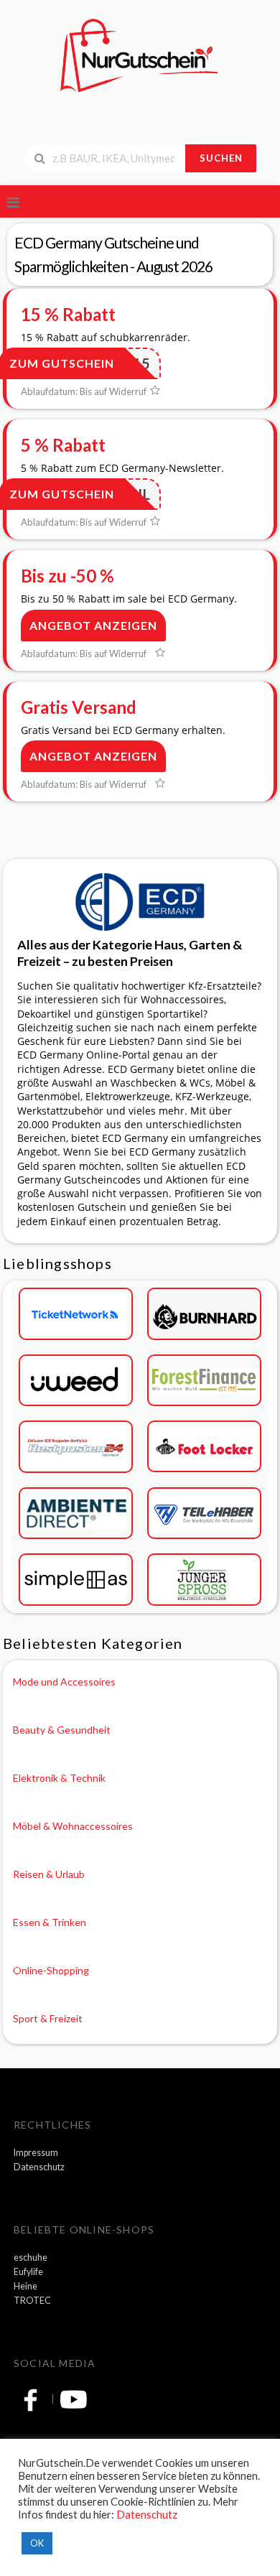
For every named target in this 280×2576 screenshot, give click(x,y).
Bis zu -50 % (67, 576)
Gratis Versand (79, 707)
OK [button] (37, 2543)
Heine (25, 2286)
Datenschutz (39, 2167)
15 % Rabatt (68, 314)
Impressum (36, 2153)
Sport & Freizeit (48, 2018)
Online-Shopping (51, 1970)
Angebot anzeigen (93, 625)
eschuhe (31, 2258)
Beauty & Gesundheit (62, 1730)
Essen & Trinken (50, 1922)
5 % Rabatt (63, 445)
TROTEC (32, 2301)
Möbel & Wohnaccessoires (73, 1826)
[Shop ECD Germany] (140, 900)
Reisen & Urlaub (49, 1874)
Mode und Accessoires (64, 1682)
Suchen (221, 158)
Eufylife (28, 2272)
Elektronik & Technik (59, 1778)
